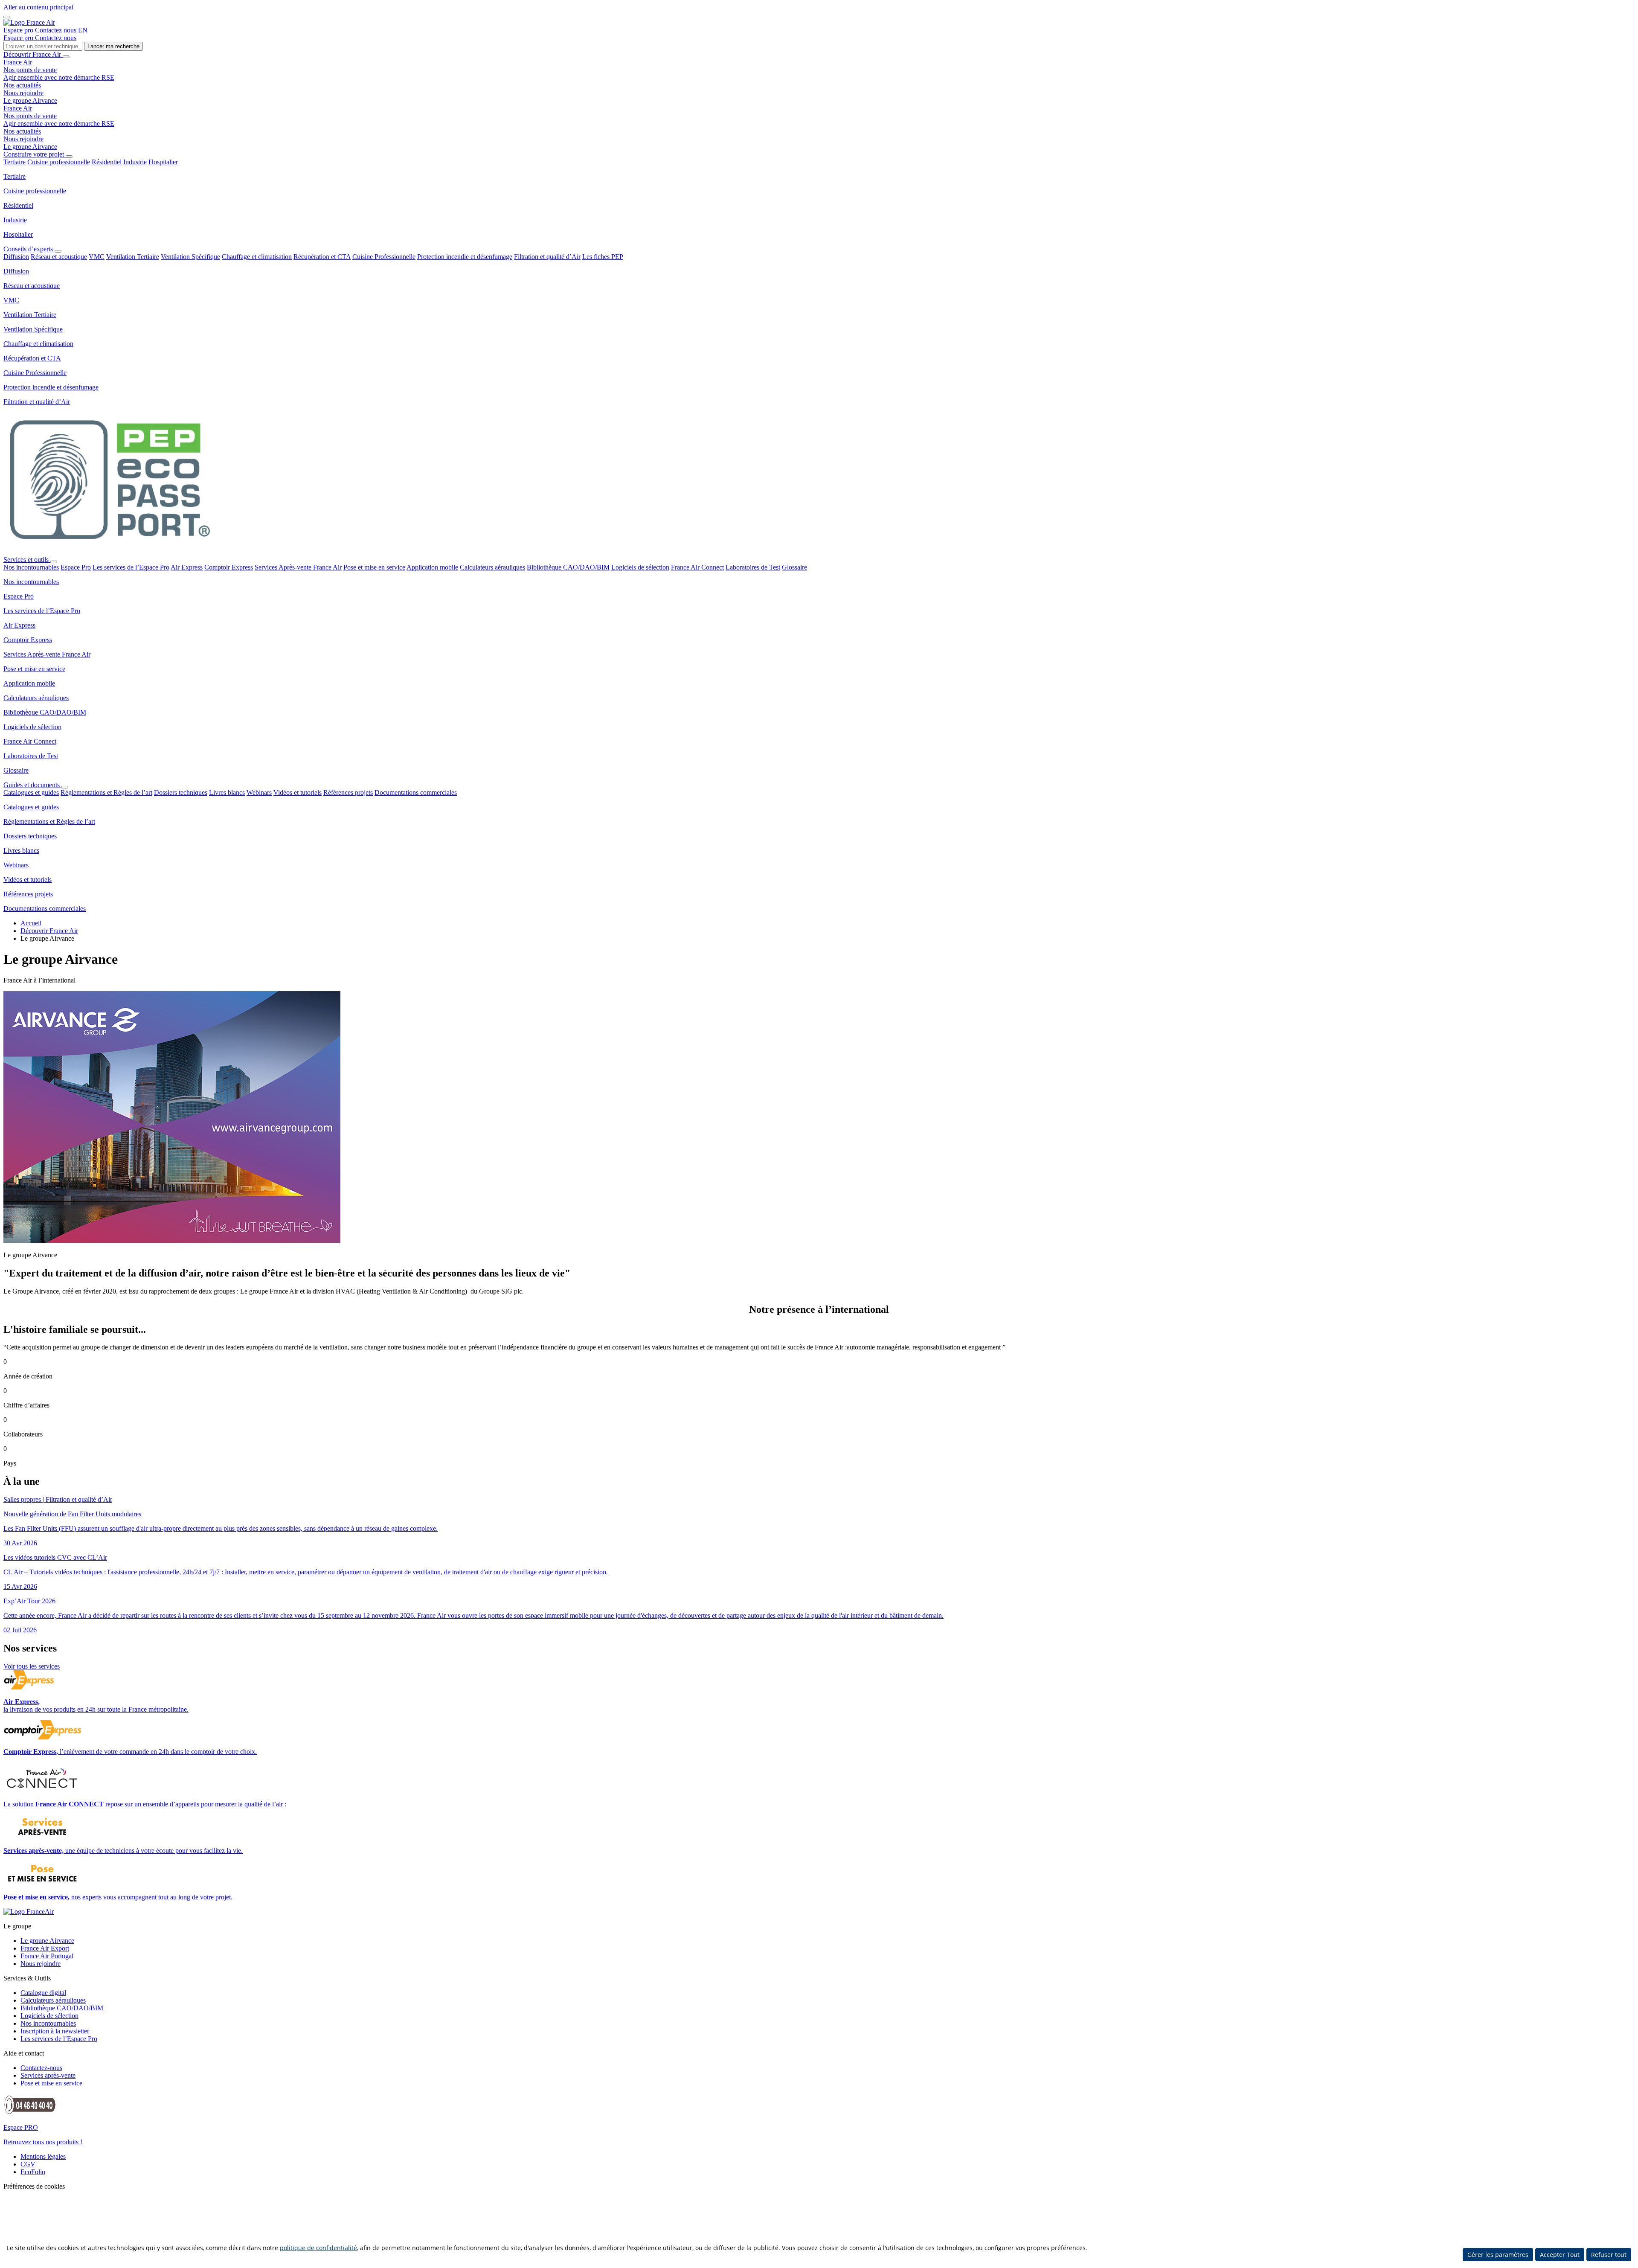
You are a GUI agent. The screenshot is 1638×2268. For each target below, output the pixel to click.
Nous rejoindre (23, 93)
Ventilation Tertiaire (133, 257)
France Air (18, 62)
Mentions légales (43, 2156)
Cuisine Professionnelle (384, 257)
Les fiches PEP (603, 257)
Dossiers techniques (181, 792)
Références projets (348, 792)
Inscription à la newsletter (55, 2031)
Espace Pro (76, 567)
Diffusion (16, 257)
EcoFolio (33, 2172)
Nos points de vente (30, 70)
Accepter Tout (1560, 2255)
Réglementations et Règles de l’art (106, 792)
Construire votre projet (35, 154)
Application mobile (432, 567)
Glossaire (794, 567)
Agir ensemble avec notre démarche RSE (59, 77)
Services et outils (27, 560)
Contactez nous (57, 30)
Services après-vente (48, 2075)
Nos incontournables (31, 567)
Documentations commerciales (416, 792)
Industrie (135, 162)
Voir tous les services (32, 1666)
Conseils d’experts (29, 249)
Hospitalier (163, 162)
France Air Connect (697, 567)
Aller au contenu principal (38, 7)
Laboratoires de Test (753, 567)
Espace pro (19, 30)
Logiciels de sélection (640, 567)
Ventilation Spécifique (190, 257)
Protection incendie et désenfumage (465, 257)
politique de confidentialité (318, 2248)
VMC (97, 257)
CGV (28, 2164)
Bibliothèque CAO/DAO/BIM (568, 567)
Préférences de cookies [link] (34, 2186)
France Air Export (45, 1948)
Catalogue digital (43, 1993)
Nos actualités (22, 85)
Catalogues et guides (31, 792)
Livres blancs (227, 792)
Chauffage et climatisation (257, 257)
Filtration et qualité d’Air (547, 257)
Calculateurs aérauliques (492, 567)
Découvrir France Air (33, 54)
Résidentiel (107, 162)
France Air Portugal (47, 1956)
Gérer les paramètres (1498, 2255)
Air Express (187, 567)
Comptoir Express (229, 567)
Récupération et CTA (322, 257)
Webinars (259, 792)
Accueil (31, 923)
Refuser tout (1609, 2255)
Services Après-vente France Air (298, 567)
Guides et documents (32, 785)
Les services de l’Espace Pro (131, 567)
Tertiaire (15, 162)
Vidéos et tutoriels (298, 792)
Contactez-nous (41, 2068)
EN (83, 30)
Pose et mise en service (374, 567)
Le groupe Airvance (30, 100)
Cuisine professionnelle (59, 162)
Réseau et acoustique (59, 257)
